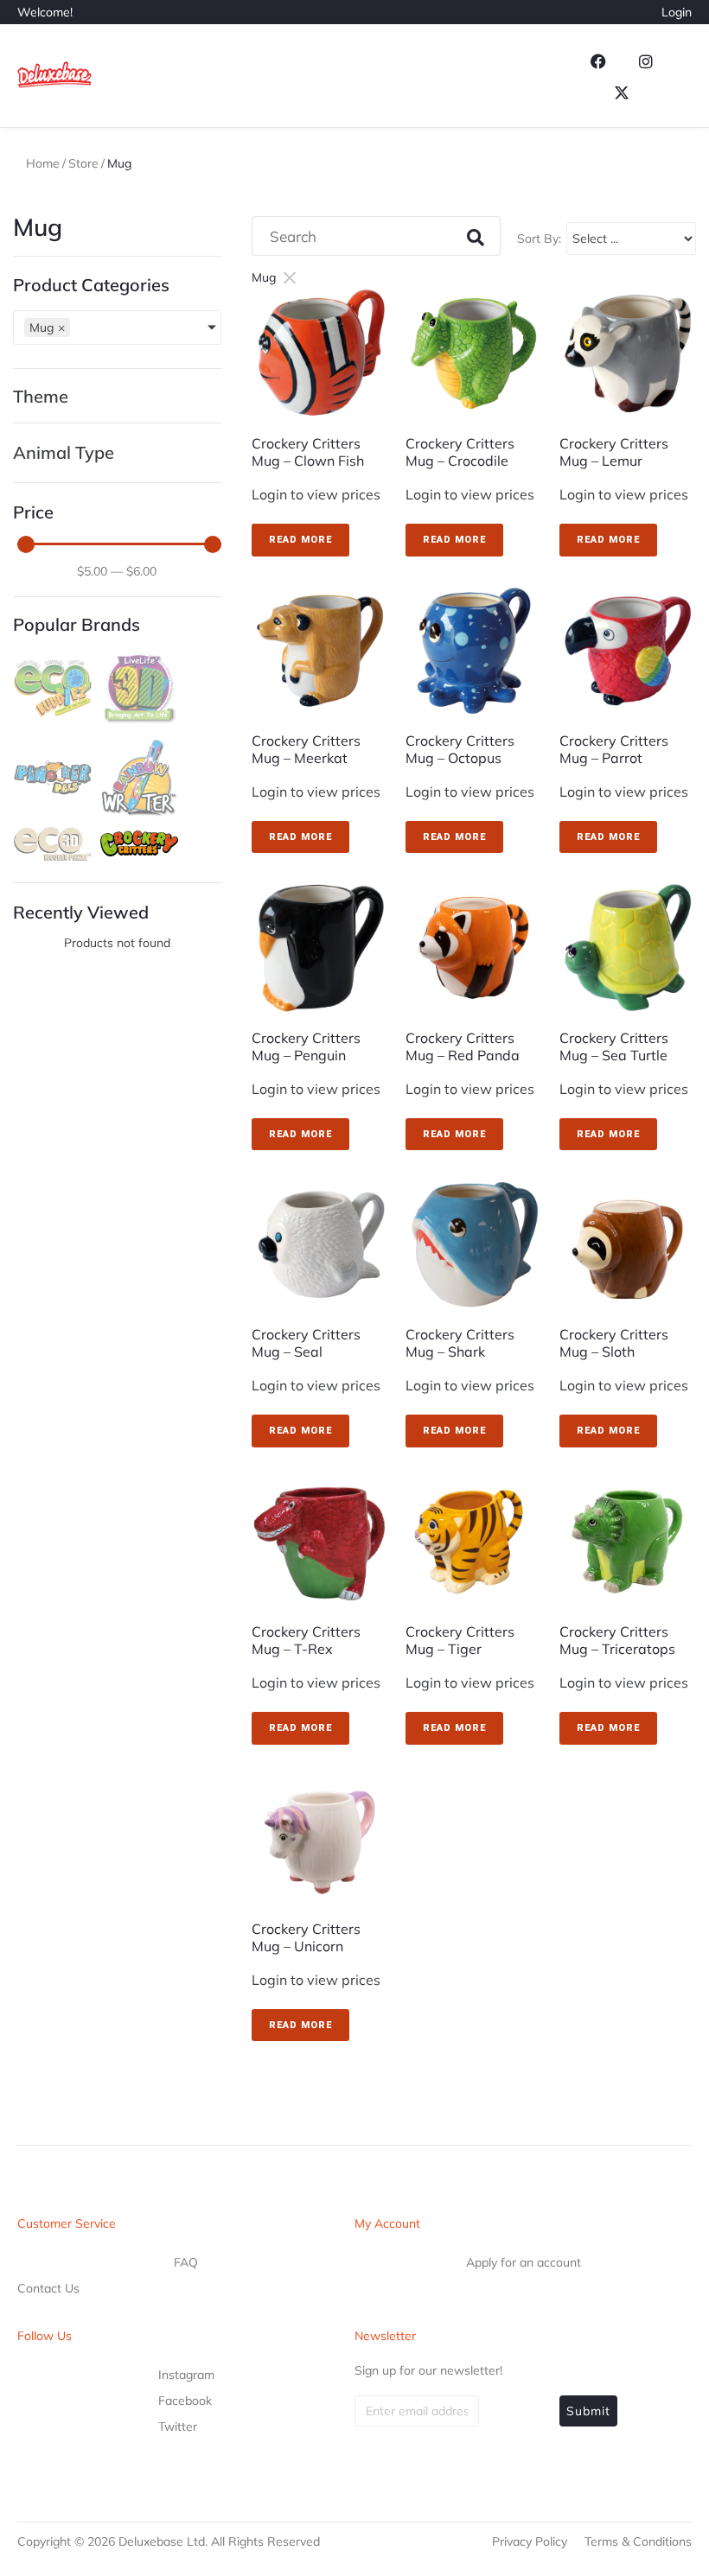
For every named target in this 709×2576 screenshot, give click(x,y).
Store (83, 163)
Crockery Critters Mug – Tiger (460, 1640)
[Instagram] (646, 61)
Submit (588, 2411)
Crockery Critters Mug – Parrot (614, 749)
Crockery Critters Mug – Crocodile (460, 452)
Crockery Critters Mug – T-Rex (306, 1640)
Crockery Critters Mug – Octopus (460, 749)
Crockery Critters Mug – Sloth (614, 1343)
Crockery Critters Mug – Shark (460, 1343)
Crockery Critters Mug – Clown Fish (308, 452)
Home (43, 163)
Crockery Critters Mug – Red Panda (463, 1046)
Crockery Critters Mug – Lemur (614, 452)
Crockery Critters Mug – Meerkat (306, 749)
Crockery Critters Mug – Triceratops (617, 1640)
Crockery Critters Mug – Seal (306, 1343)
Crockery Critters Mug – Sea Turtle (614, 1046)
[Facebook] (598, 61)
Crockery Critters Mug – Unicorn (306, 1937)
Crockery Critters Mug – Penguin (306, 1046)
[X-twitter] (622, 92)
